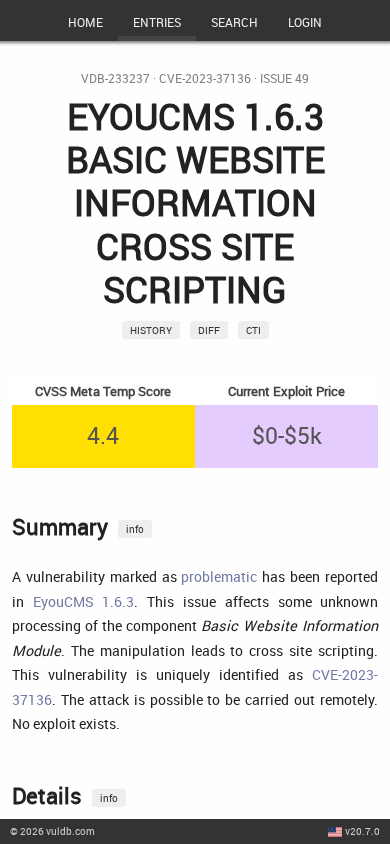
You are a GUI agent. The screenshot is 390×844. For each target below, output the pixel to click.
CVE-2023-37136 (205, 78)
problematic (219, 576)
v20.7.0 (362, 831)
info (135, 529)
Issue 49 (284, 78)
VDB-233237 (115, 78)
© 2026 (52, 831)
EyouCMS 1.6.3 (84, 601)
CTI (253, 330)
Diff (209, 330)
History (151, 330)
